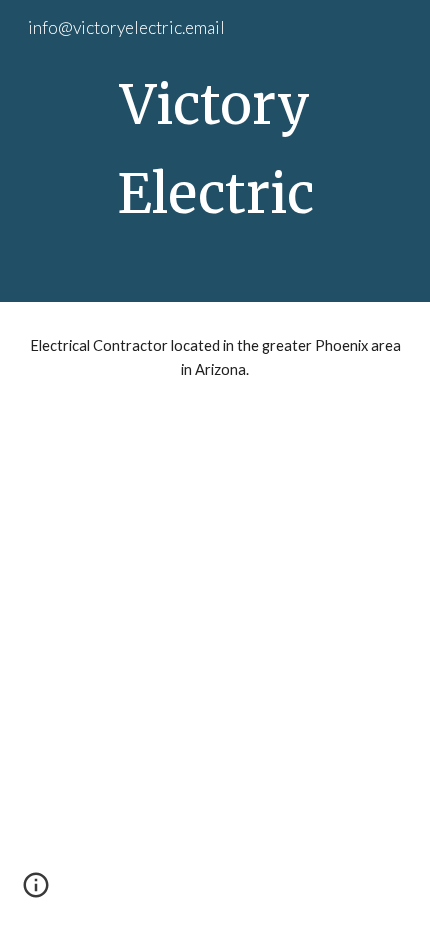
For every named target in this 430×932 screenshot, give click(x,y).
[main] (215, 151)
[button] (36, 892)
